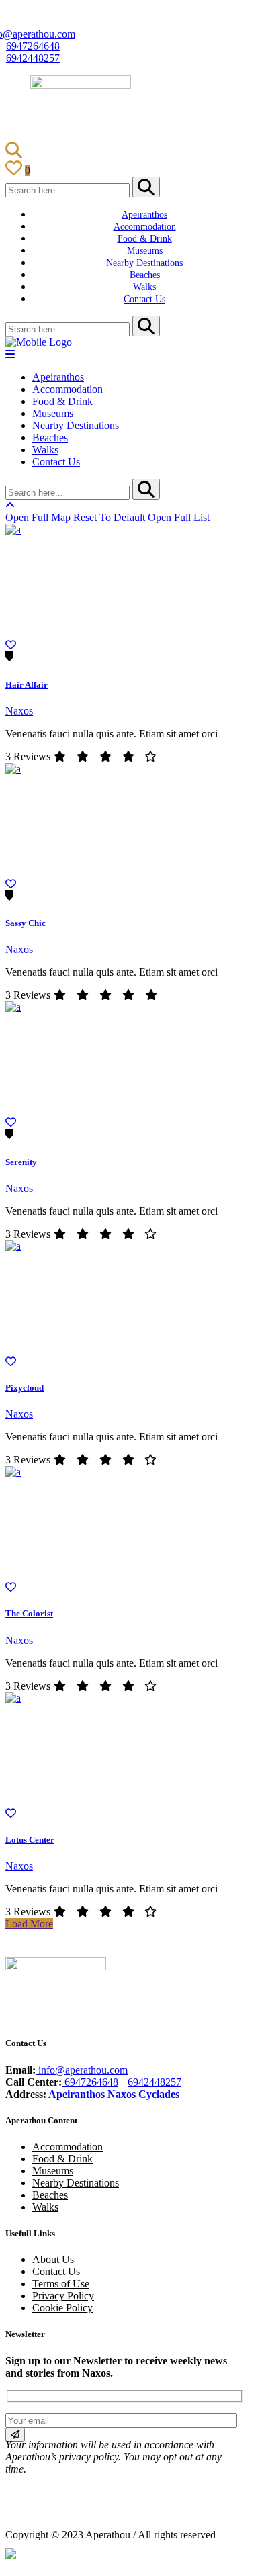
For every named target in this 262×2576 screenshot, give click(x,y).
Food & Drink (62, 2159)
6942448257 (33, 58)
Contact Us (56, 2271)
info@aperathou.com (82, 2070)
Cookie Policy (62, 2308)
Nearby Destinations (76, 2183)
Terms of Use (61, 2284)
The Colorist (29, 1613)
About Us (53, 2259)
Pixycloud (25, 1388)
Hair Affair (27, 685)
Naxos (19, 711)
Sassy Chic (26, 923)
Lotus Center (30, 1840)
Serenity (21, 1162)
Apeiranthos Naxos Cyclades (114, 2094)
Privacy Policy (63, 2296)
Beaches (50, 2195)
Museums (53, 2171)
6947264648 (33, 46)
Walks (45, 2207)
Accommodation (68, 2147)
